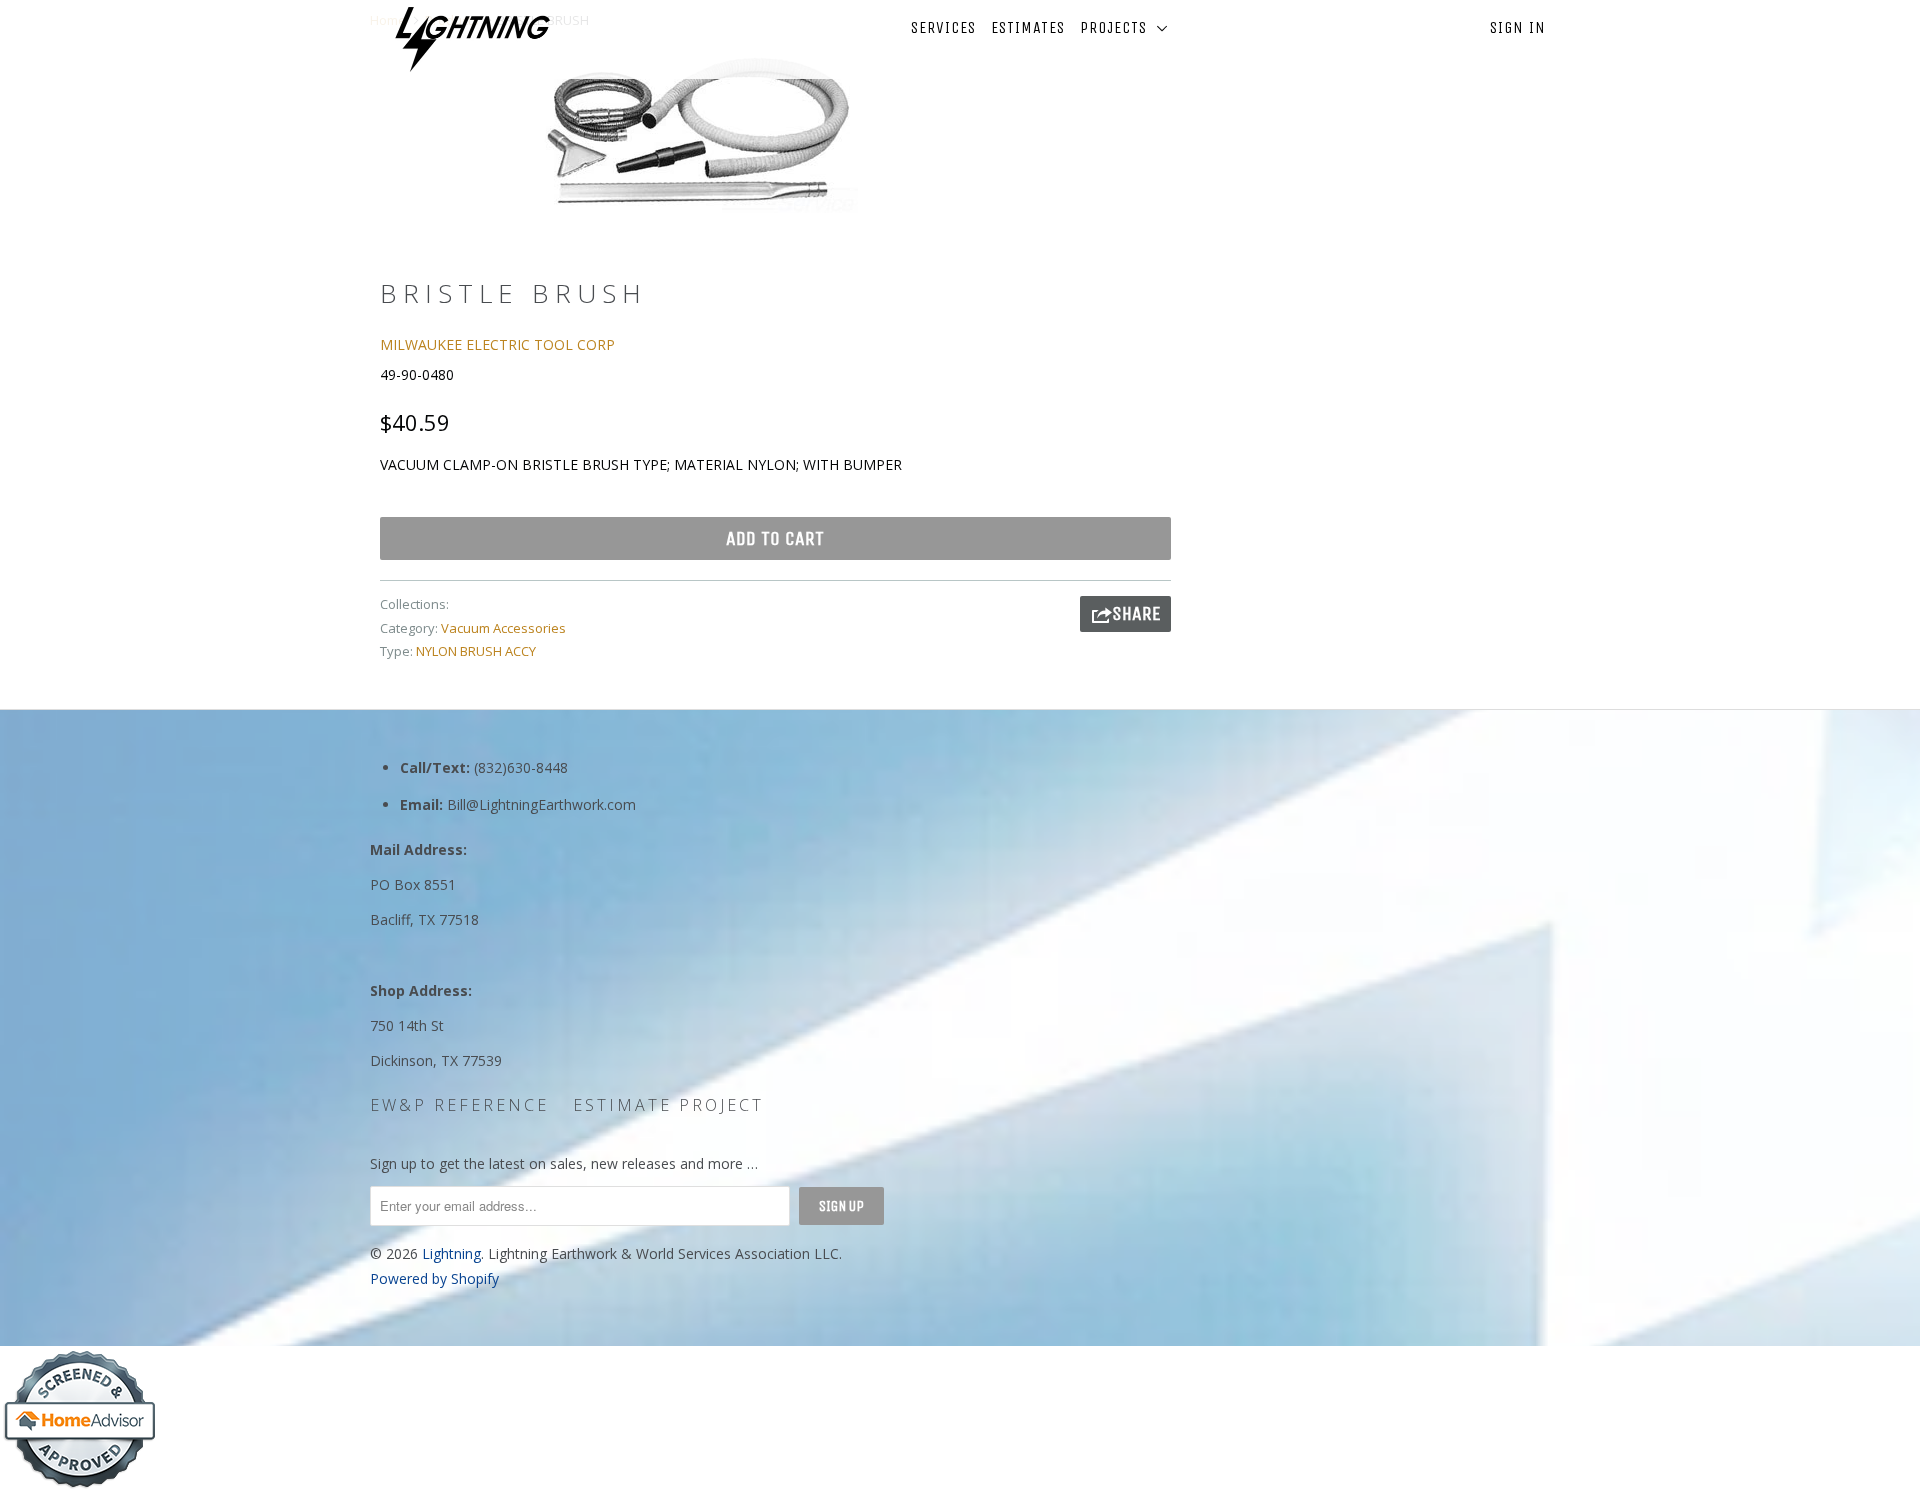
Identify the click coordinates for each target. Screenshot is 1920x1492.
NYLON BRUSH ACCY (476, 651)
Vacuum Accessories (503, 628)
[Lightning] (472, 39)
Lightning (451, 1253)
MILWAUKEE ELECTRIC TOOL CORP (497, 344)
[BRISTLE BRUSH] (697, 129)
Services (943, 27)
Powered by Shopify (434, 1278)
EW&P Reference (459, 1105)
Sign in (1518, 27)
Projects (1118, 27)
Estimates (1028, 27)
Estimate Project (668, 1105)
